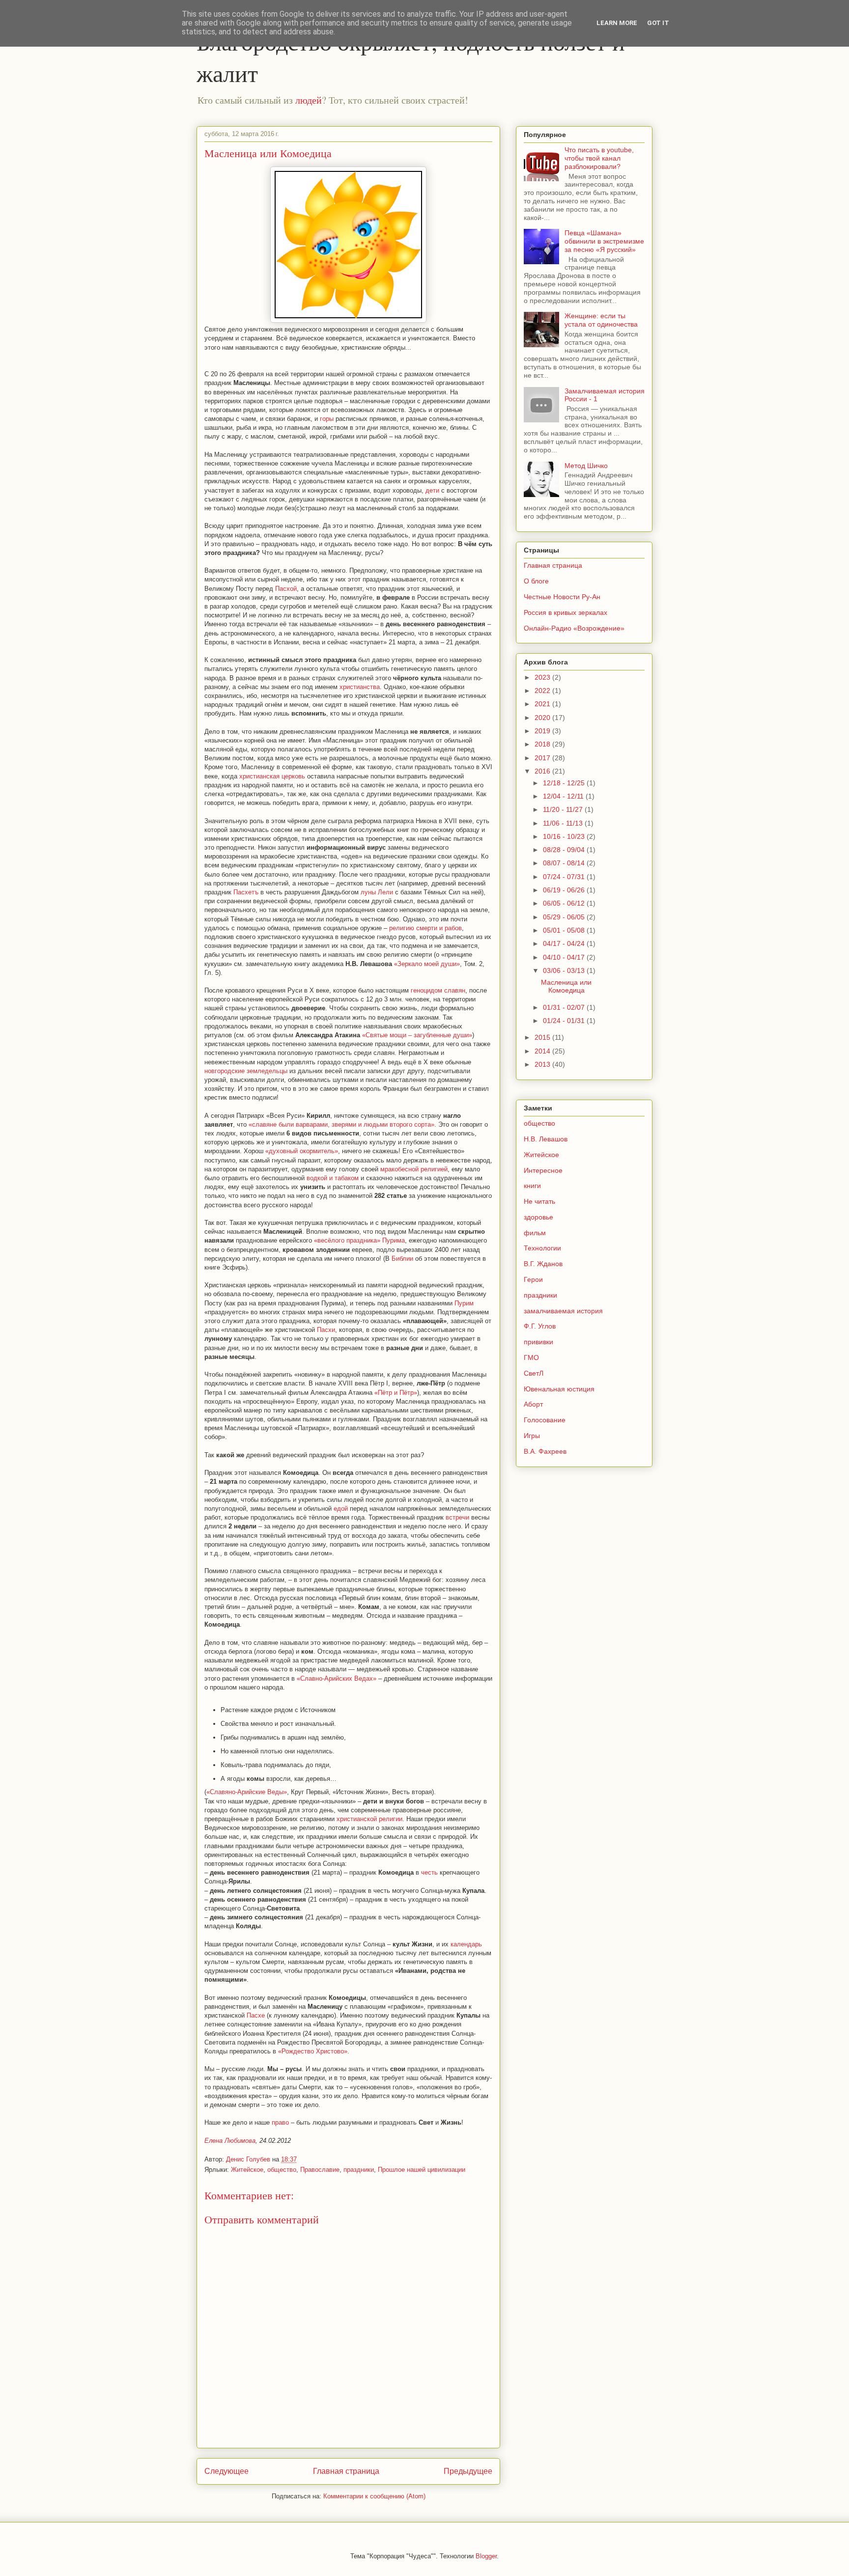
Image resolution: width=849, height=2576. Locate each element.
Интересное (543, 1170)
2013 (543, 1064)
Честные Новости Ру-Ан (562, 597)
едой (341, 1509)
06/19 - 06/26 (565, 890)
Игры (532, 1436)
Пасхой (286, 589)
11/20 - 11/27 (564, 809)
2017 (543, 758)
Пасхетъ (246, 892)
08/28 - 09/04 (565, 850)
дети (432, 490)
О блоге (536, 581)
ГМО (531, 1357)
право (280, 2122)
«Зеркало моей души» (427, 964)
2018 (543, 744)
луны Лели (377, 892)
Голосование (545, 1420)
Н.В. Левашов (546, 1139)
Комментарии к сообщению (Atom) (374, 2496)
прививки (538, 1342)
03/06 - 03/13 (565, 970)
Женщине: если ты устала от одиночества (601, 320)
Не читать (539, 1201)
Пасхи (326, 1330)
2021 (543, 704)
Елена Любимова (230, 2141)
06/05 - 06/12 (565, 903)
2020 (543, 718)
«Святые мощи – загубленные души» (417, 1035)
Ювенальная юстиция (559, 1389)
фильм (535, 1233)
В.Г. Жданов (543, 1264)
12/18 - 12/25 (565, 783)
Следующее (226, 2471)
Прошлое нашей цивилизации (422, 2170)
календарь (466, 1944)
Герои (533, 1279)
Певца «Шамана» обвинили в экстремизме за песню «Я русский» (604, 241)
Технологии (542, 1248)
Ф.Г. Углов (540, 1326)
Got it (658, 23)
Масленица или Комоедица (566, 986)
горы (327, 419)
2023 (543, 677)
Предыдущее (468, 2471)
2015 (543, 1037)
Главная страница (346, 2471)
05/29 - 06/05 (565, 917)
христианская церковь (272, 776)
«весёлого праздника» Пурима (359, 1240)
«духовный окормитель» (302, 1151)
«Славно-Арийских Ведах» (337, 1678)
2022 (543, 691)
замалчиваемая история (563, 1311)
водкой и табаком (333, 1178)
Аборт (533, 1404)
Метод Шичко (586, 466)
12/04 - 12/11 (564, 796)
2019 (543, 731)
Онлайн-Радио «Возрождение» (574, 628)
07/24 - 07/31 (565, 877)
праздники (359, 2170)
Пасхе (256, 2015)
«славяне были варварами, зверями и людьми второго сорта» (341, 1124)
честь (429, 1872)
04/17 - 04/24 (565, 943)
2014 (543, 1051)
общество (282, 2170)
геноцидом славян (438, 990)
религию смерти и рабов (425, 928)
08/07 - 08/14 (565, 863)
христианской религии (369, 1819)
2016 (543, 771)
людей (309, 100)
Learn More (617, 23)
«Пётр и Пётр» (396, 1393)
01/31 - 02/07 (565, 1007)
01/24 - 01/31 (565, 1021)
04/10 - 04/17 (565, 957)
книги (532, 1186)
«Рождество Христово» (313, 2051)
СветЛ (534, 1373)
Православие (320, 2170)
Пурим (464, 1303)
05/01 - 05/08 (565, 930)
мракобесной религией (414, 1169)
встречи (457, 1517)
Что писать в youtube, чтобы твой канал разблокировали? (599, 158)
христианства (360, 687)
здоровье (538, 1217)
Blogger (486, 2556)
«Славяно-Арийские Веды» (247, 1792)
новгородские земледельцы (246, 1071)
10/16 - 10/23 (565, 836)
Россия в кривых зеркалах (566, 612)
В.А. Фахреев (545, 1451)
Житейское (247, 2170)
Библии (402, 1259)
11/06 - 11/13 (564, 823)
